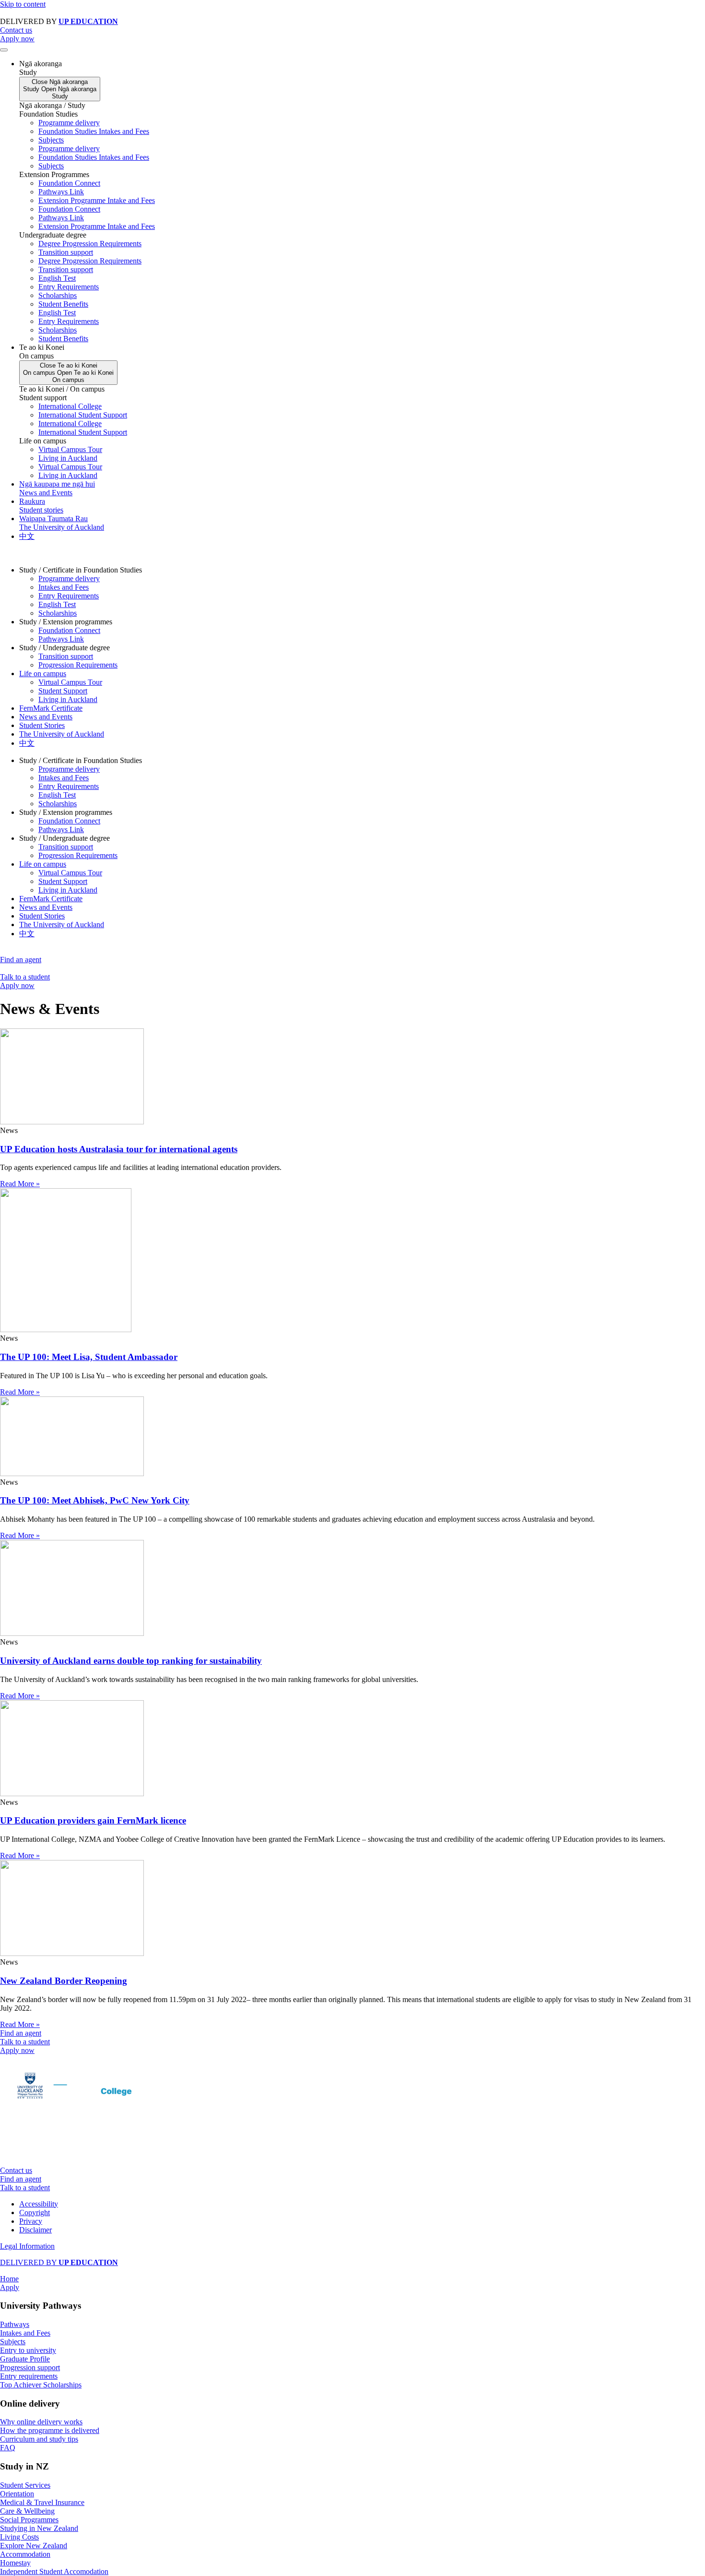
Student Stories (42, 725)
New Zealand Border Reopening (64, 1981)
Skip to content (23, 4)
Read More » (20, 1184)
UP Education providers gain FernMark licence (93, 1820)
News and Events (46, 717)
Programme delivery (69, 123)
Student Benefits (63, 304)
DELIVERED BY (59, 2262)
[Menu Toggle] (4, 50)
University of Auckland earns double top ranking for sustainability (131, 1661)
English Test (57, 278)
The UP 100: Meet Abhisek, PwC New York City (95, 1500)
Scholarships (58, 295)
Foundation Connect (69, 183)
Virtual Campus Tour (70, 449)
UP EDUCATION (88, 21)
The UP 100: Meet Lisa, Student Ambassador (89, 1357)
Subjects (51, 140)
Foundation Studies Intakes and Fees (94, 131)
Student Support (63, 691)
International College (70, 406)
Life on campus (43, 674)
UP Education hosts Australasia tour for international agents (119, 1149)
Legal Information (27, 2246)
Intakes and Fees (64, 587)
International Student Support (83, 415)
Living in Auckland (68, 458)
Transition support (66, 252)
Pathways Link (61, 192)
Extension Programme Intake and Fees (97, 200)
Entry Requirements (69, 287)
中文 (27, 743)
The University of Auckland (62, 734)
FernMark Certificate (51, 708)
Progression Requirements (78, 665)
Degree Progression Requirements (90, 244)
